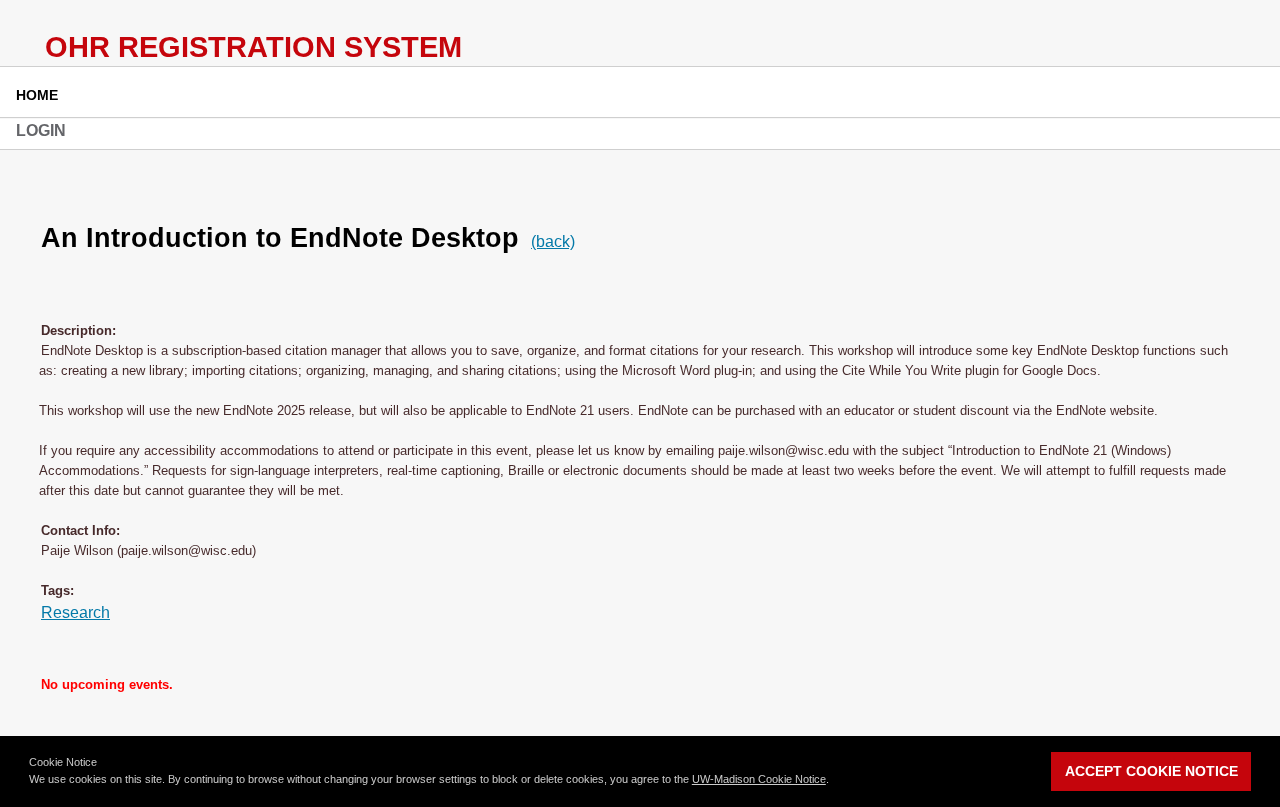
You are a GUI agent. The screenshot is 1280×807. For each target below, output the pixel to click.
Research (75, 612)
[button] (834, 781)
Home (37, 95)
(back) (553, 241)
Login (41, 130)
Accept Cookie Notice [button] (1151, 771)
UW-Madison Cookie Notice (759, 779)
